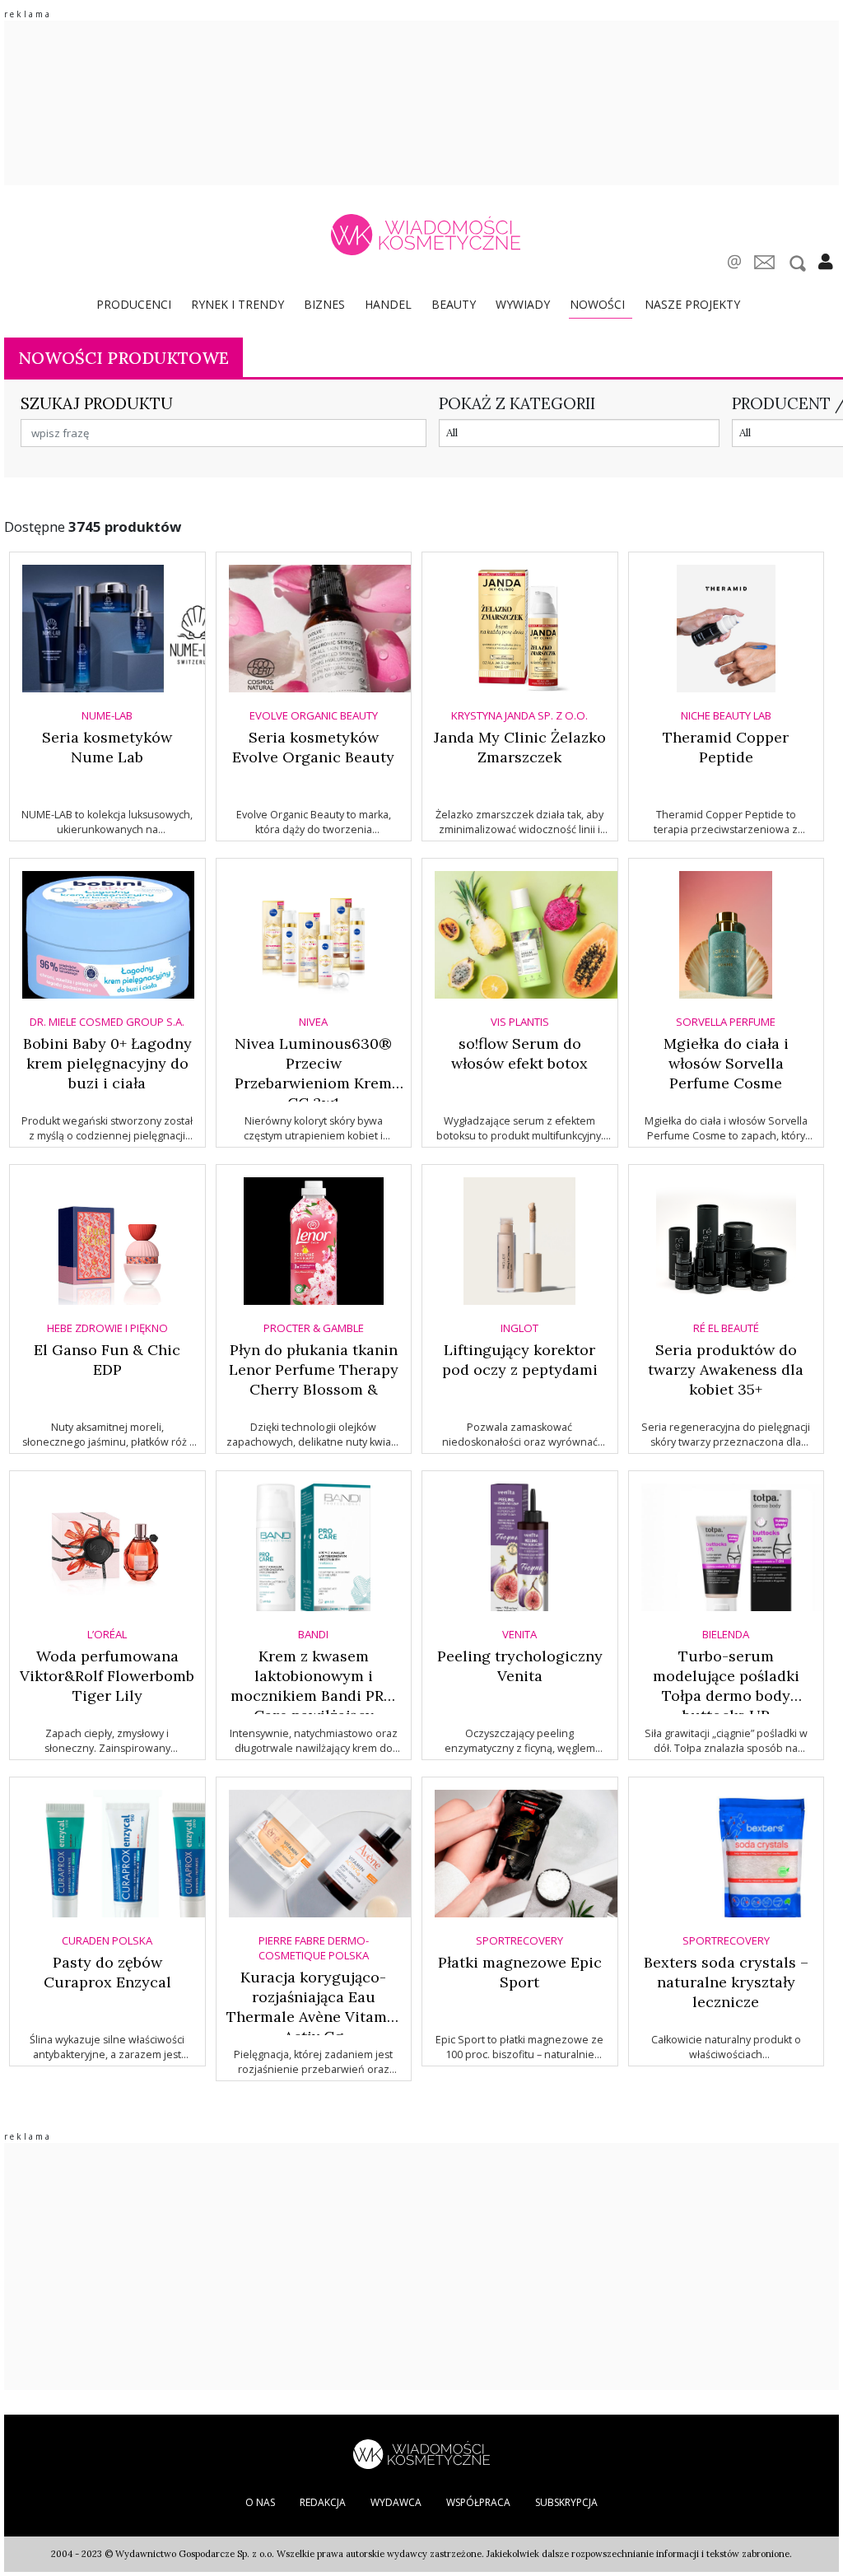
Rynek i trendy (238, 304)
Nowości (597, 304)
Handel (388, 304)
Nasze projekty (692, 304)
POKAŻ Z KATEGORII (517, 403)
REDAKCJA (323, 2502)
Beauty (454, 304)
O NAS (260, 2502)
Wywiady (523, 304)
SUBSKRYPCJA (566, 2502)
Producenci (134, 304)
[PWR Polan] (421, 2453)
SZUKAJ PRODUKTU (97, 403)
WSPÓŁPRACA (478, 2502)
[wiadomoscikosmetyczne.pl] (425, 235)
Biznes (324, 304)
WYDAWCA (396, 2502)
